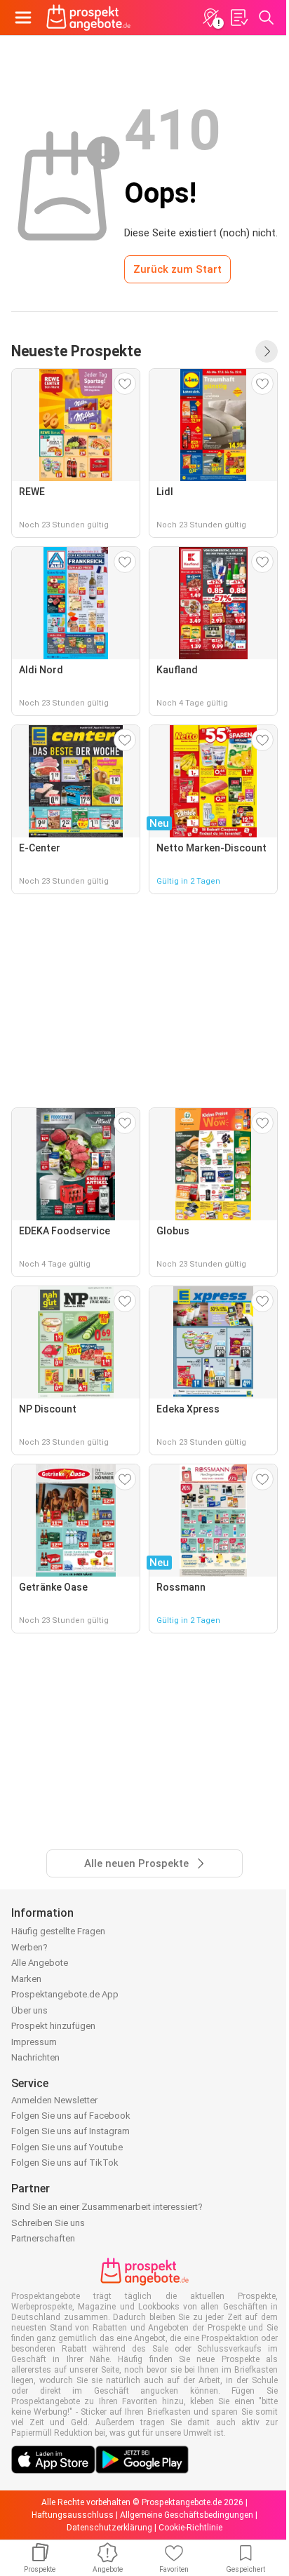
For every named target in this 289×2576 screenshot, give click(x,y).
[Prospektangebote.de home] (88, 18)
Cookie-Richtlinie (190, 2528)
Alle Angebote (40, 1963)
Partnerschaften (43, 2238)
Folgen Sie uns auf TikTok (65, 2163)
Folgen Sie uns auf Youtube (67, 2147)
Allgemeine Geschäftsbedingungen (187, 2515)
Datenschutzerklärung (109, 2528)
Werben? (29, 1947)
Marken (26, 1979)
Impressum (34, 2042)
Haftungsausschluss (73, 2515)
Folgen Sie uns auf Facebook (71, 2116)
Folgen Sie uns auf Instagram (70, 2131)
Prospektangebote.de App (65, 1994)
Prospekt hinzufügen (53, 2026)
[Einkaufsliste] (238, 18)
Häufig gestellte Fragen (58, 1931)
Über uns (29, 2010)
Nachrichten (35, 2057)
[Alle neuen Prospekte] (267, 351)
